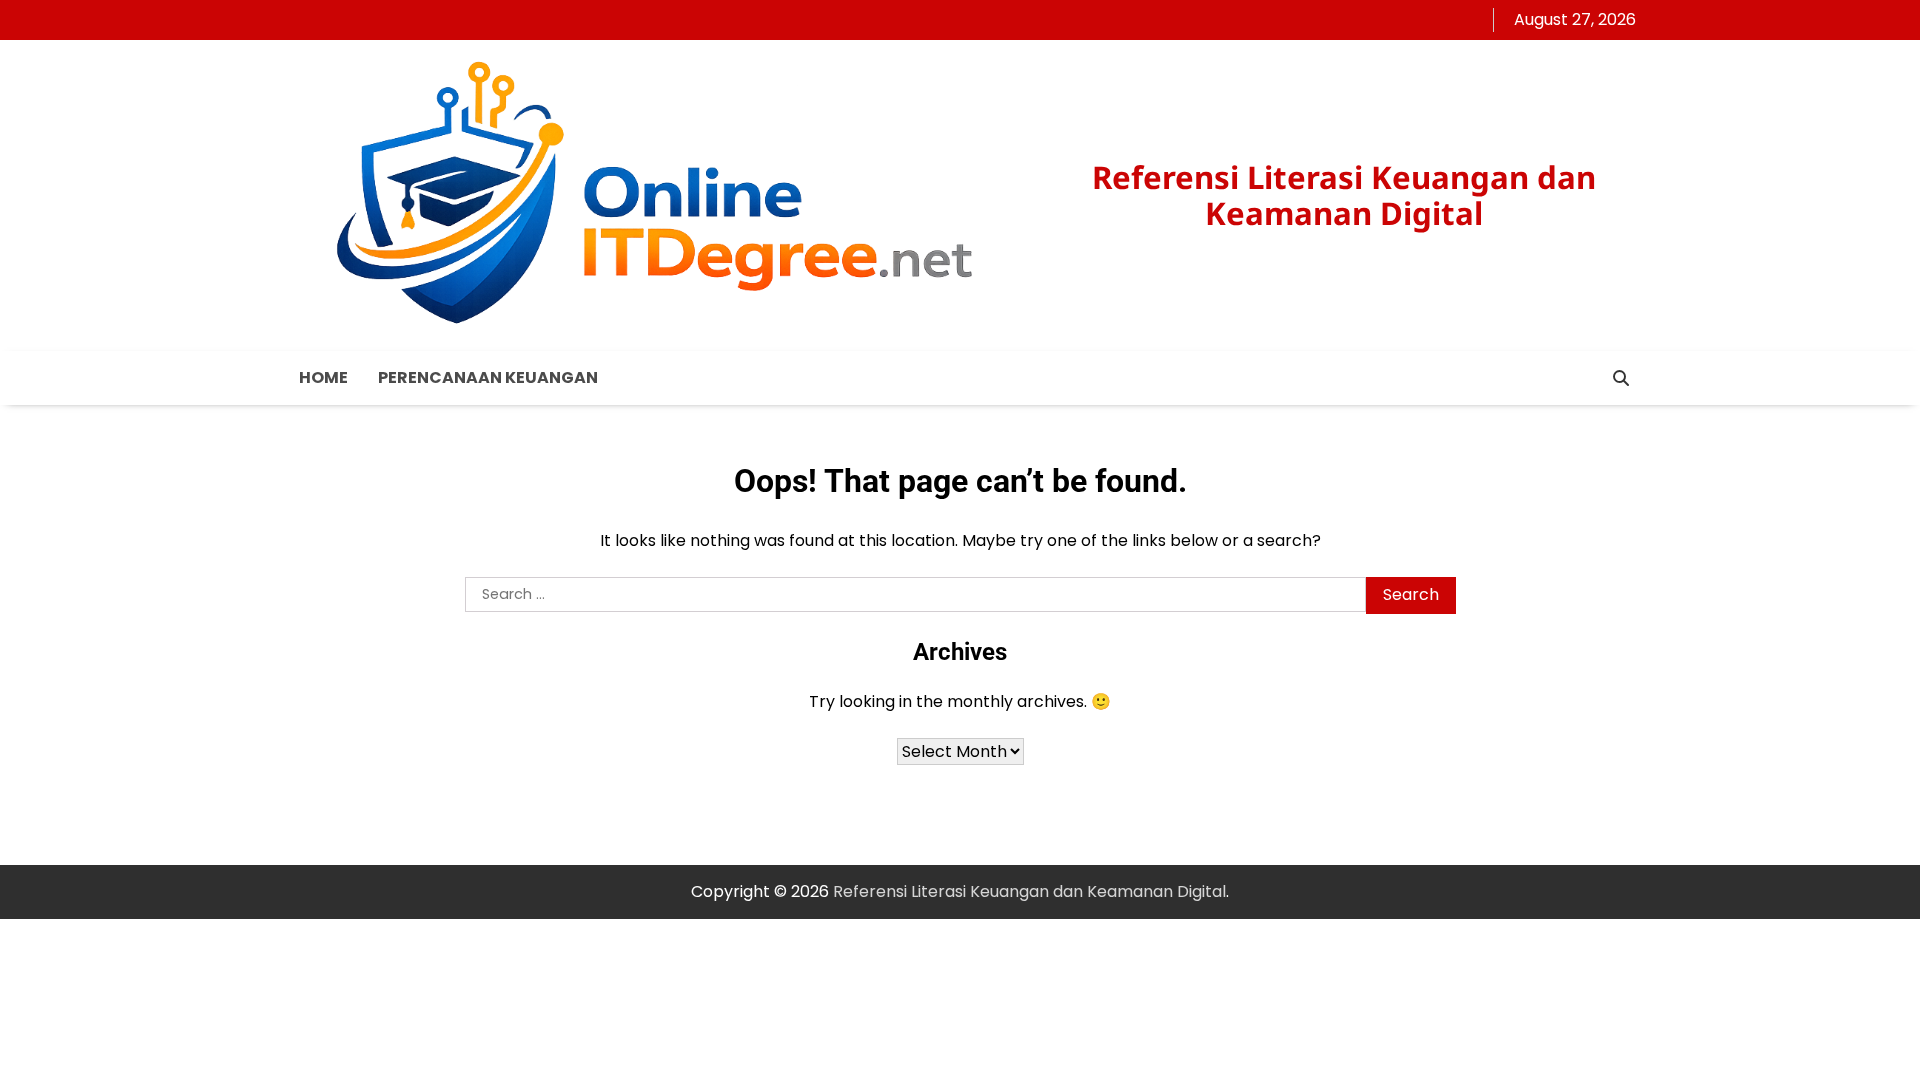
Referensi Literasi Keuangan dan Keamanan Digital (1344, 194)
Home (323, 377)
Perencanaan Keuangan (488, 377)
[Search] (1621, 378)
